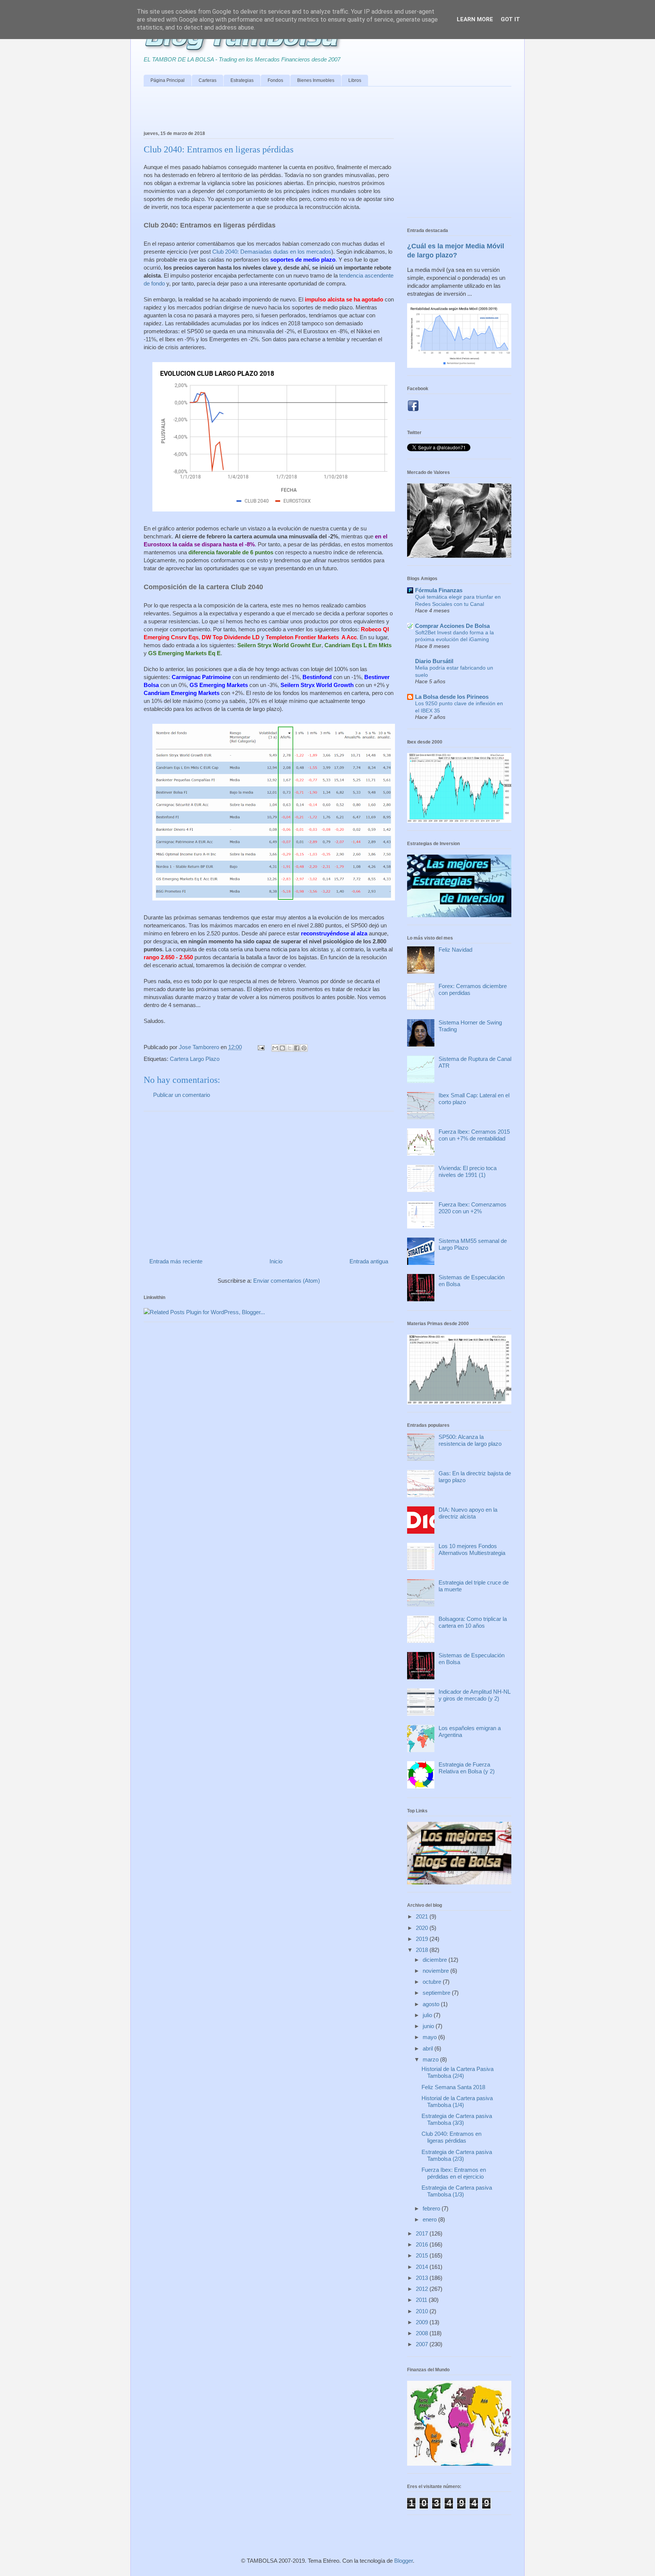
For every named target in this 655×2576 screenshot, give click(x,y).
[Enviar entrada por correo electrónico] (260, 1047)
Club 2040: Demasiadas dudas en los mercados (272, 252)
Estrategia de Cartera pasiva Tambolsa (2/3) (457, 2155)
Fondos (275, 80)
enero (430, 2219)
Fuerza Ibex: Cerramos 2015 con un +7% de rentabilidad (474, 1135)
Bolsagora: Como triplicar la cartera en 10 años (473, 1622)
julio (428, 2015)
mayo (430, 2037)
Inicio (276, 1261)
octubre (433, 1982)
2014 (423, 2267)
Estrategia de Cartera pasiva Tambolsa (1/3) (457, 2191)
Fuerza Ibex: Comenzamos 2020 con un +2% (472, 1208)
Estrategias (242, 80)
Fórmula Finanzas (439, 590)
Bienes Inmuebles (316, 80)
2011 (422, 2300)
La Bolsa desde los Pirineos (452, 697)
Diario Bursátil (434, 661)
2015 (423, 2255)
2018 (423, 1950)
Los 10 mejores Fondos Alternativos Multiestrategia (472, 1549)
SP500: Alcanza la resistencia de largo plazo (470, 1440)
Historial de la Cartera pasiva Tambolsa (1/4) (457, 2101)
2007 (423, 2344)
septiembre (437, 1993)
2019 (423, 1939)
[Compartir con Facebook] (297, 1048)
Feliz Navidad (455, 950)
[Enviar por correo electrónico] (275, 1048)
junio (429, 2026)
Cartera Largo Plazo (195, 1059)
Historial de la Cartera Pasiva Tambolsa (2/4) (458, 2072)
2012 (423, 2289)
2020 (423, 1928)
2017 (423, 2233)
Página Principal (168, 80)
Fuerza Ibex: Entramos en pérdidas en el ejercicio (454, 2173)
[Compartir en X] (290, 1048)
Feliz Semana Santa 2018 (453, 2087)
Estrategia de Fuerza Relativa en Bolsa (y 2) (467, 1768)
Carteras (208, 80)
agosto (432, 2004)
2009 (423, 2322)
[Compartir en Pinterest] (304, 1048)
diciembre (436, 1960)
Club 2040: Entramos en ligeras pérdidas (451, 2137)
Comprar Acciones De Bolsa (452, 626)
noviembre (436, 1971)
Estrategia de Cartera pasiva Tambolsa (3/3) (457, 2119)
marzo (431, 2059)
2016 (423, 2244)
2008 (423, 2333)
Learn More (475, 19)
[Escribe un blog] (282, 1048)
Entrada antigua (369, 1261)
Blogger (403, 2561)
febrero (432, 2208)
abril (429, 2048)
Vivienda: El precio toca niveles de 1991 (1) (468, 1171)
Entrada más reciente (176, 1261)
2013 (423, 2278)
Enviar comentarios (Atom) (287, 1281)
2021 (423, 1916)
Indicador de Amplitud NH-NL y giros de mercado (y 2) (474, 1695)
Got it (510, 19)
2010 (423, 2311)
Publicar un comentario (182, 1095)
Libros (355, 80)
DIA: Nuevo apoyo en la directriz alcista (468, 1513)
